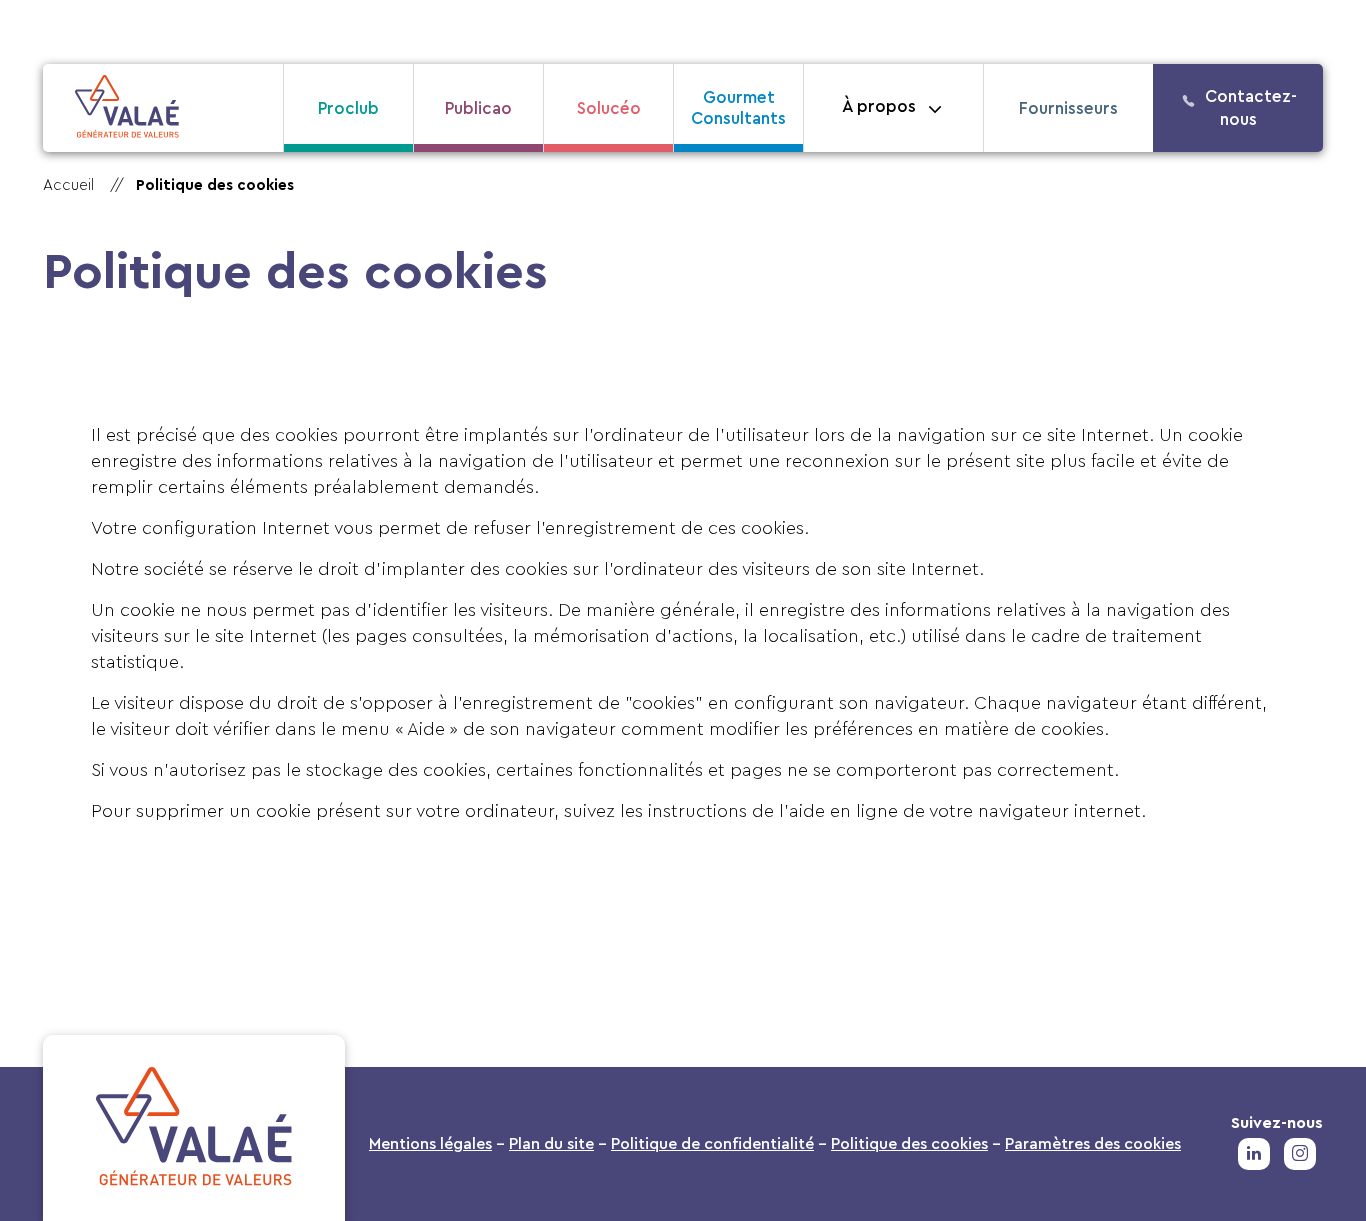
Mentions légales (430, 1144)
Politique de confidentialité (712, 1144)
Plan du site (551, 1144)
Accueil (68, 185)
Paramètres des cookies (1093, 1144)
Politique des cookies (909, 1144)
